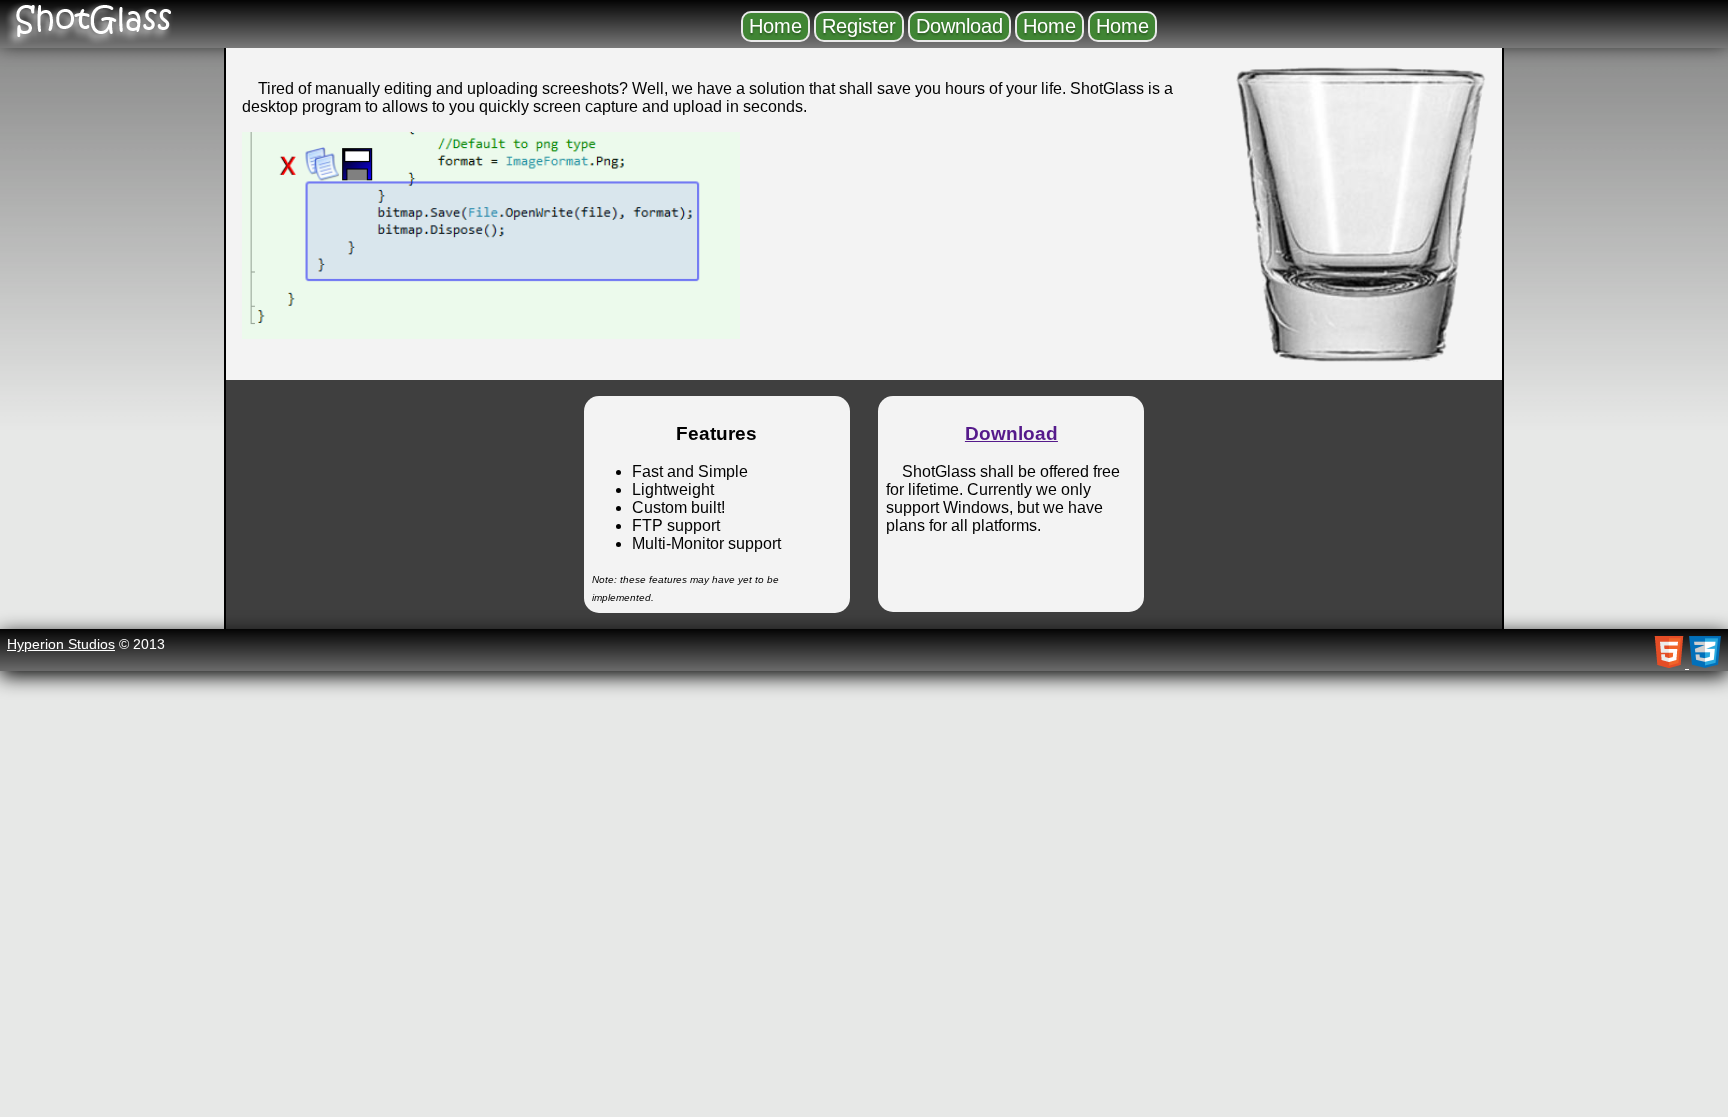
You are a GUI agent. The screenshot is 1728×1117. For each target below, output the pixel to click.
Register (859, 26)
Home (775, 26)
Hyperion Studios (61, 644)
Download (959, 26)
